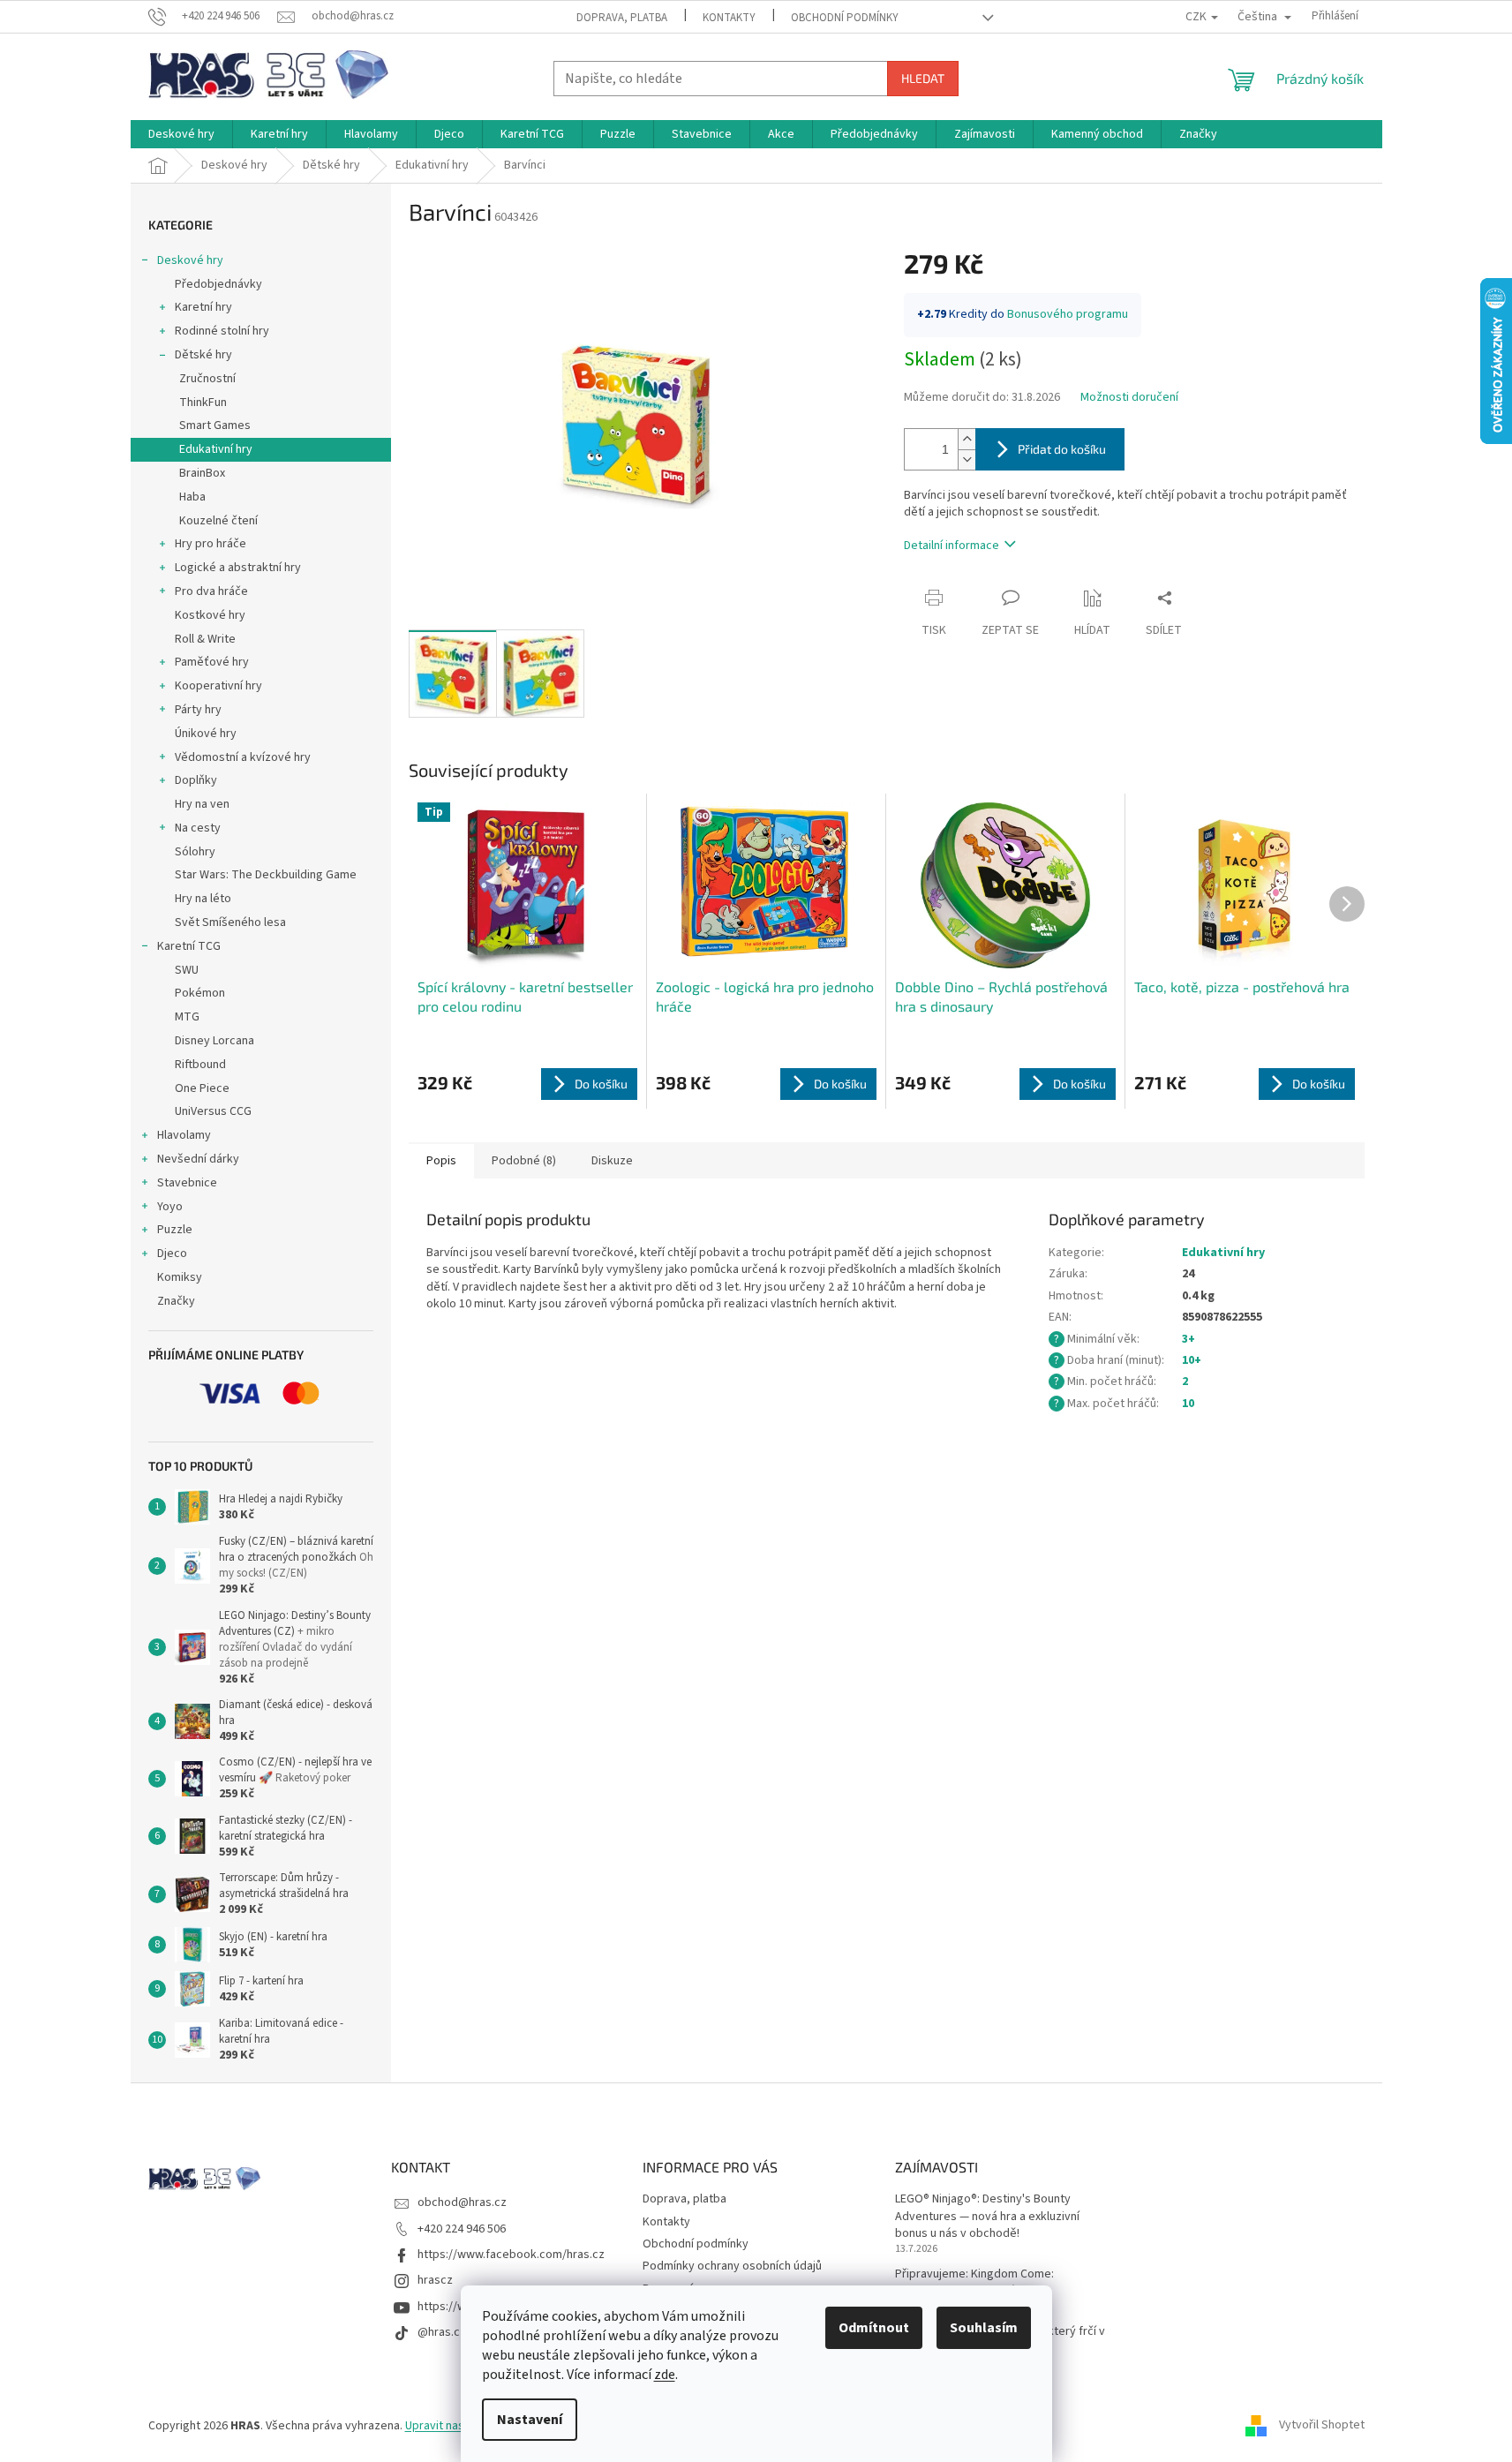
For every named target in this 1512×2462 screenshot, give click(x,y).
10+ (1192, 1360)
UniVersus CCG (213, 1111)
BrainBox (202, 473)
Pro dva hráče (211, 591)
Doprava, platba (622, 18)
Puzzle (175, 1230)
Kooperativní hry (218, 686)
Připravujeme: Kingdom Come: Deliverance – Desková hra (974, 2283)
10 (1188, 1404)
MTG (187, 1017)
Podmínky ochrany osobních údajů (732, 2266)
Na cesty (198, 828)
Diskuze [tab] (612, 1161)
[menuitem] (181, 134)
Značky (176, 1301)
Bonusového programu (1068, 314)
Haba (192, 497)
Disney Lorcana (214, 1041)
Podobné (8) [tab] (524, 1161)
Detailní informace (952, 546)
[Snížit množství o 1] (967, 459)
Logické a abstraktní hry (238, 568)
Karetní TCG (189, 946)
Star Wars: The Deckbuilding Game (266, 875)
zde (665, 2375)
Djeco (172, 1254)
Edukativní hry (216, 449)
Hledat (923, 78)
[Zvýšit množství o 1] (967, 439)
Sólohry (195, 852)
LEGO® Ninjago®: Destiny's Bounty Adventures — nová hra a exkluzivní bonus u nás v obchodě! (987, 2217)
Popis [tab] (441, 1161)
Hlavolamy (184, 1135)
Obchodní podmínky (845, 18)
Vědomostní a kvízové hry (243, 757)
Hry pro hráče (211, 544)
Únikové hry (206, 734)
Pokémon (200, 993)
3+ (1189, 1339)
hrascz (435, 2280)
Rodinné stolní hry (222, 331)
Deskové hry (190, 260)
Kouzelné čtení (218, 521)
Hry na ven (202, 804)
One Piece (202, 1088)
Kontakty (729, 18)
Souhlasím (984, 2328)
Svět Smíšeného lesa (230, 922)
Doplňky (196, 780)
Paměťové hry (212, 662)
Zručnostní (207, 379)
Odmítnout (874, 2328)
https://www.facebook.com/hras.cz (511, 2255)
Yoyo (170, 1207)
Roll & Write (205, 639)
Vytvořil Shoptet (1322, 2426)
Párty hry (198, 710)
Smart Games (215, 425)
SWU (187, 970)
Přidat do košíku (1062, 449)
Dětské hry (203, 355)
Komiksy (180, 1277)
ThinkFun (203, 403)
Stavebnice (187, 1183)
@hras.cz (442, 2332)
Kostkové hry (210, 615)
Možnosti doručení (1129, 398)
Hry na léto (203, 899)
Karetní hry (203, 307)
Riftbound (200, 1065)
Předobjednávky (218, 284)
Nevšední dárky (198, 1159)
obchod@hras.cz (462, 2202)
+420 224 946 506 (462, 2229)
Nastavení (530, 2420)
